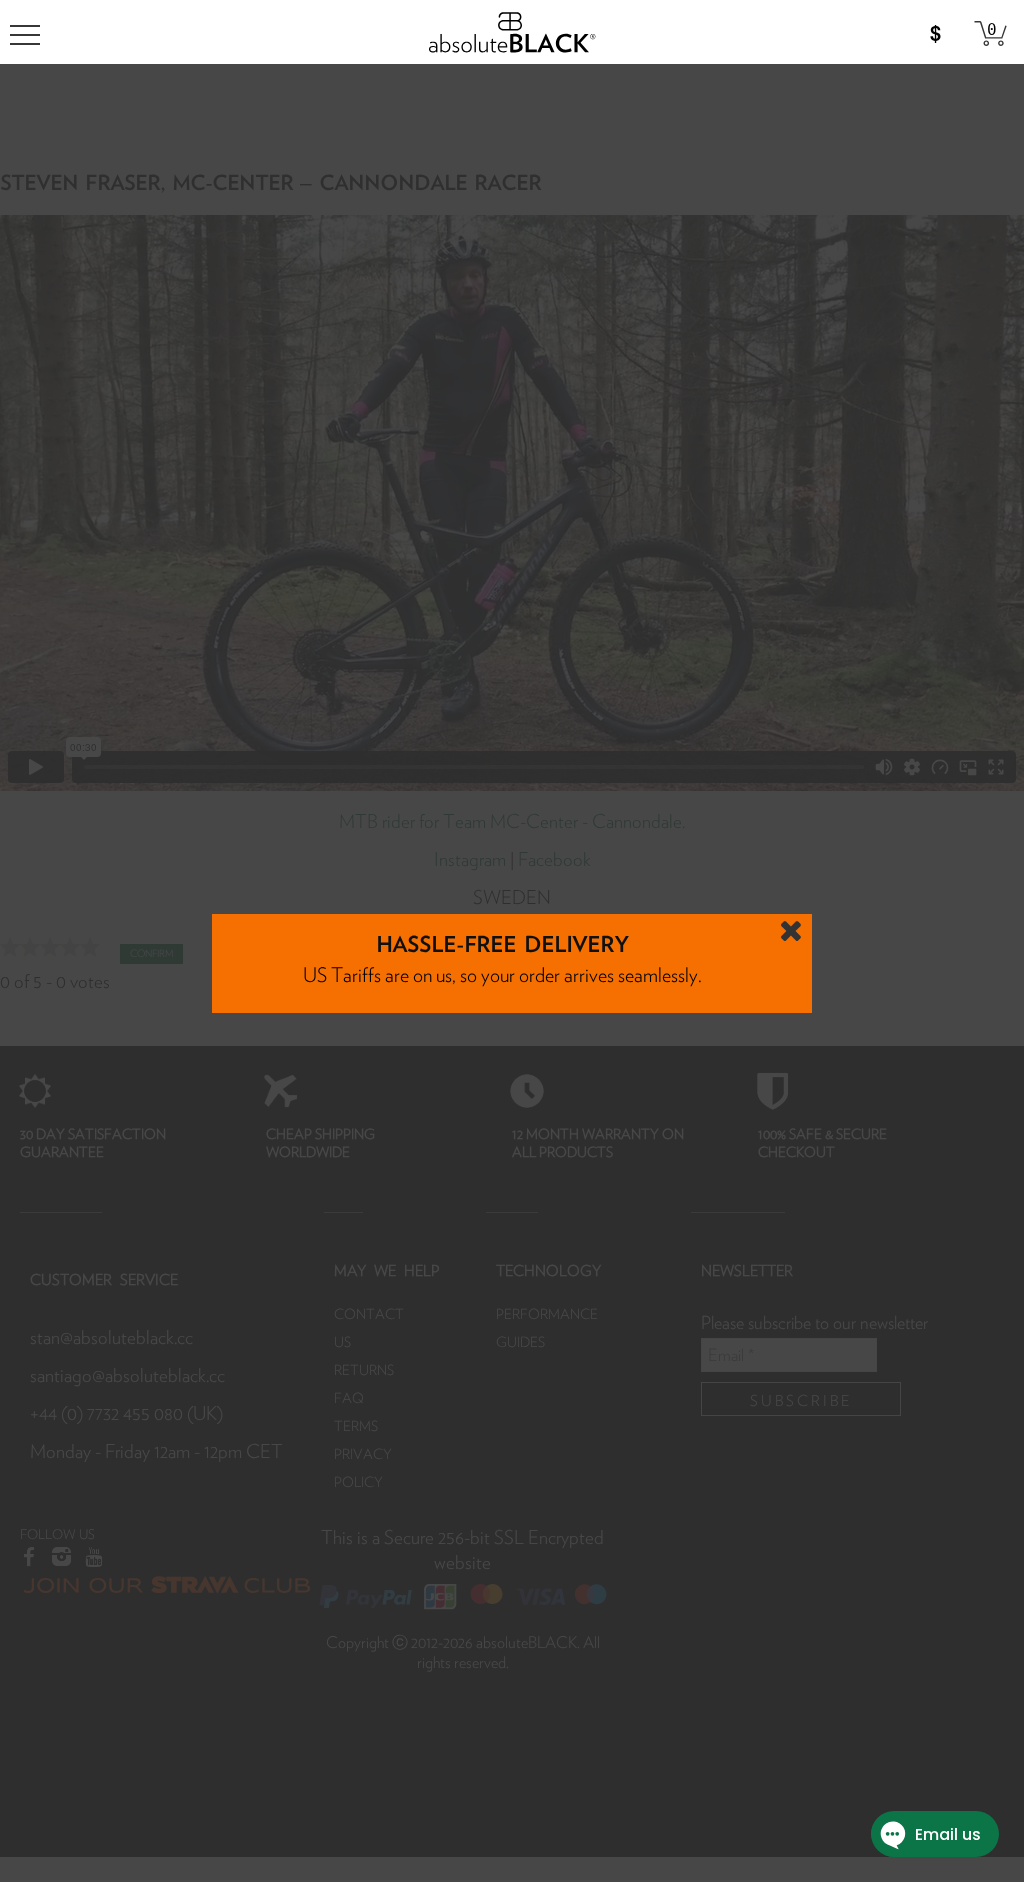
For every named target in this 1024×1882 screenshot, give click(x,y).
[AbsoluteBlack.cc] (512, 28)
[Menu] (25, 35)
